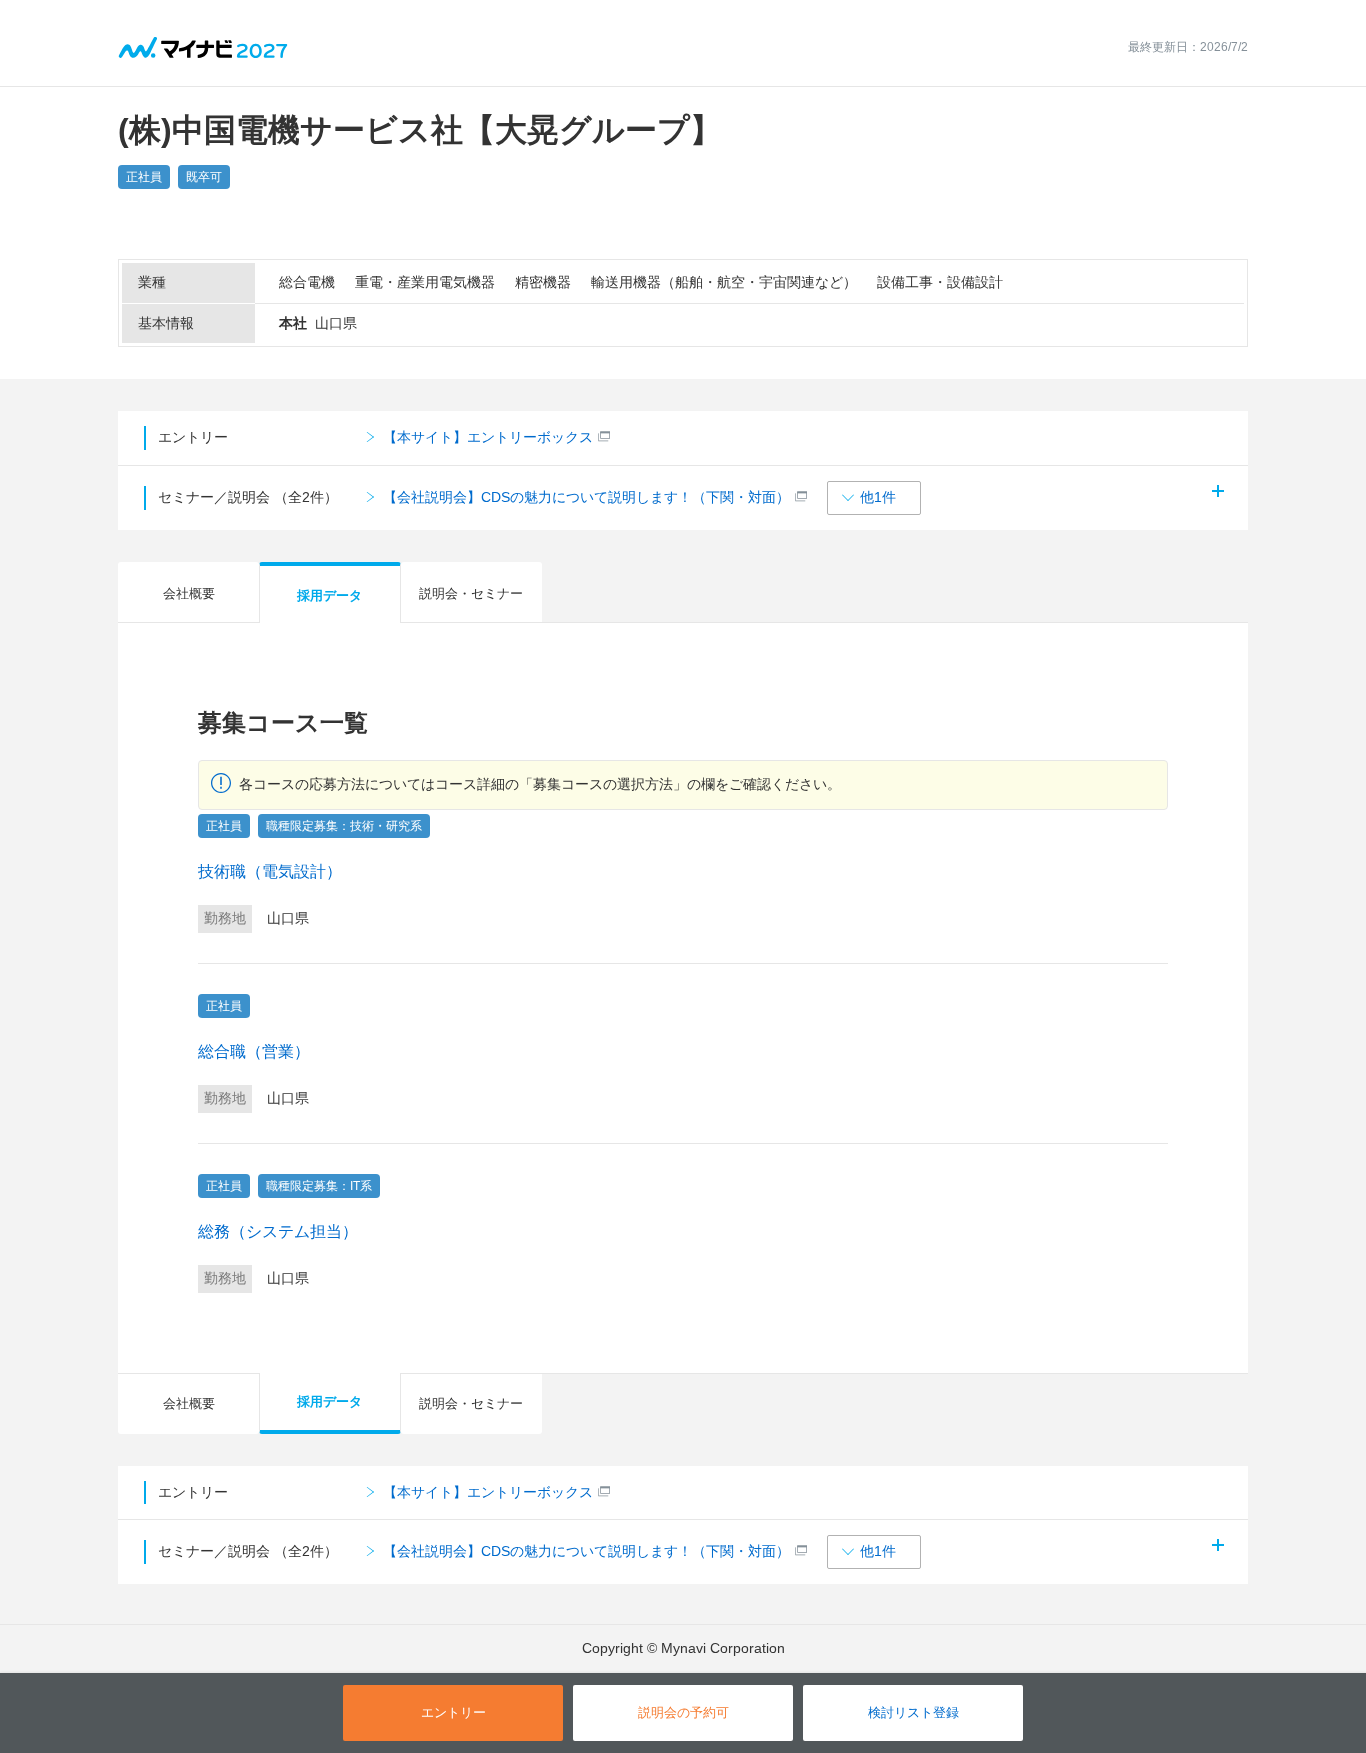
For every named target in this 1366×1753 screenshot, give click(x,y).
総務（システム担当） (278, 1231)
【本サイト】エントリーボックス (488, 437)
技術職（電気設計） (270, 871)
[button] (874, 498)
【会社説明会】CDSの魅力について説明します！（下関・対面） (586, 497)
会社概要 (189, 593)
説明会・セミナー (471, 593)
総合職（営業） (254, 1051)
